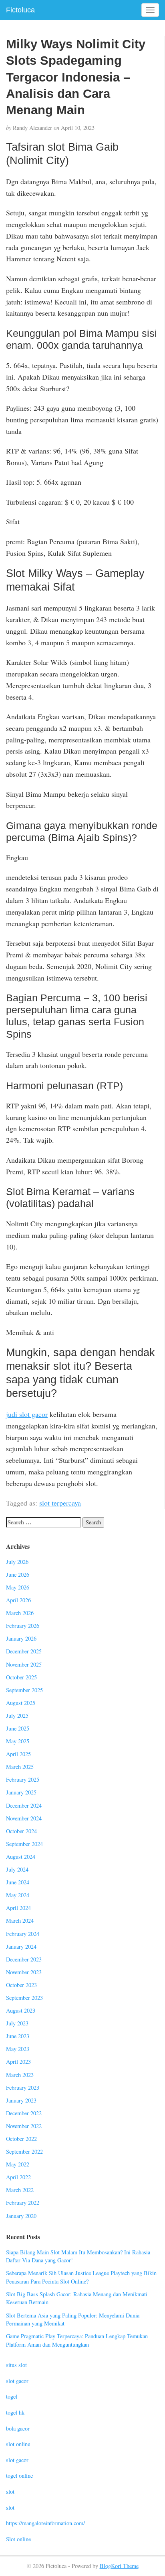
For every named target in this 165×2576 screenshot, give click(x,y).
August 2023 (21, 2010)
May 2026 (18, 1587)
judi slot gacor (27, 1414)
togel (12, 2396)
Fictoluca (20, 10)
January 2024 (21, 1946)
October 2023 (21, 1985)
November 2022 (24, 2126)
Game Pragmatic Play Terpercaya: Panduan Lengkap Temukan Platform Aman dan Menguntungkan (77, 2340)
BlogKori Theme (119, 2566)
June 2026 (18, 1574)
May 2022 (18, 2164)
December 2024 (24, 1805)
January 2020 (21, 2216)
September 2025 (24, 1690)
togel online (19, 2476)
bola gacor (18, 2428)
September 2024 (24, 1844)
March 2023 (20, 2075)
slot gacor (17, 2381)
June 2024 (18, 1882)
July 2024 (17, 1869)
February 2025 (23, 1779)
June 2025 (18, 1728)
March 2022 (20, 2190)
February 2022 (23, 2203)
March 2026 (20, 1613)
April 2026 (18, 1600)
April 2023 (18, 2062)
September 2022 (24, 2151)
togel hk (15, 2412)
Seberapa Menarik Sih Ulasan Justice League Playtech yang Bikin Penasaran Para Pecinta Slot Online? (81, 2277)
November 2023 (24, 1972)
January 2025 (21, 1792)
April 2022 (18, 2177)
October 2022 (21, 2139)
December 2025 (24, 1651)
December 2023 (24, 1959)
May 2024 (18, 1895)
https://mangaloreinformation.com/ (45, 2523)
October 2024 (21, 1831)
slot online (18, 2444)
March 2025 (20, 1767)
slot (10, 2491)
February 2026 (23, 1626)
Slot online (18, 2539)
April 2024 (18, 1908)
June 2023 (18, 2036)
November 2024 (24, 1818)
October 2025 (21, 1677)
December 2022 (24, 2113)
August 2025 (21, 1703)
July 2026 (17, 1562)
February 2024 (23, 1934)
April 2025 (18, 1754)
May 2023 (18, 2049)
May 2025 (18, 1741)
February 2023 (23, 2088)
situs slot (16, 2365)
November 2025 (24, 1664)
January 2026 (21, 1638)
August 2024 (21, 1857)
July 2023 (17, 2023)
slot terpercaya (60, 1503)
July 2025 (17, 1716)
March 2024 (20, 1921)
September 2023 (24, 1998)
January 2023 (21, 2100)
